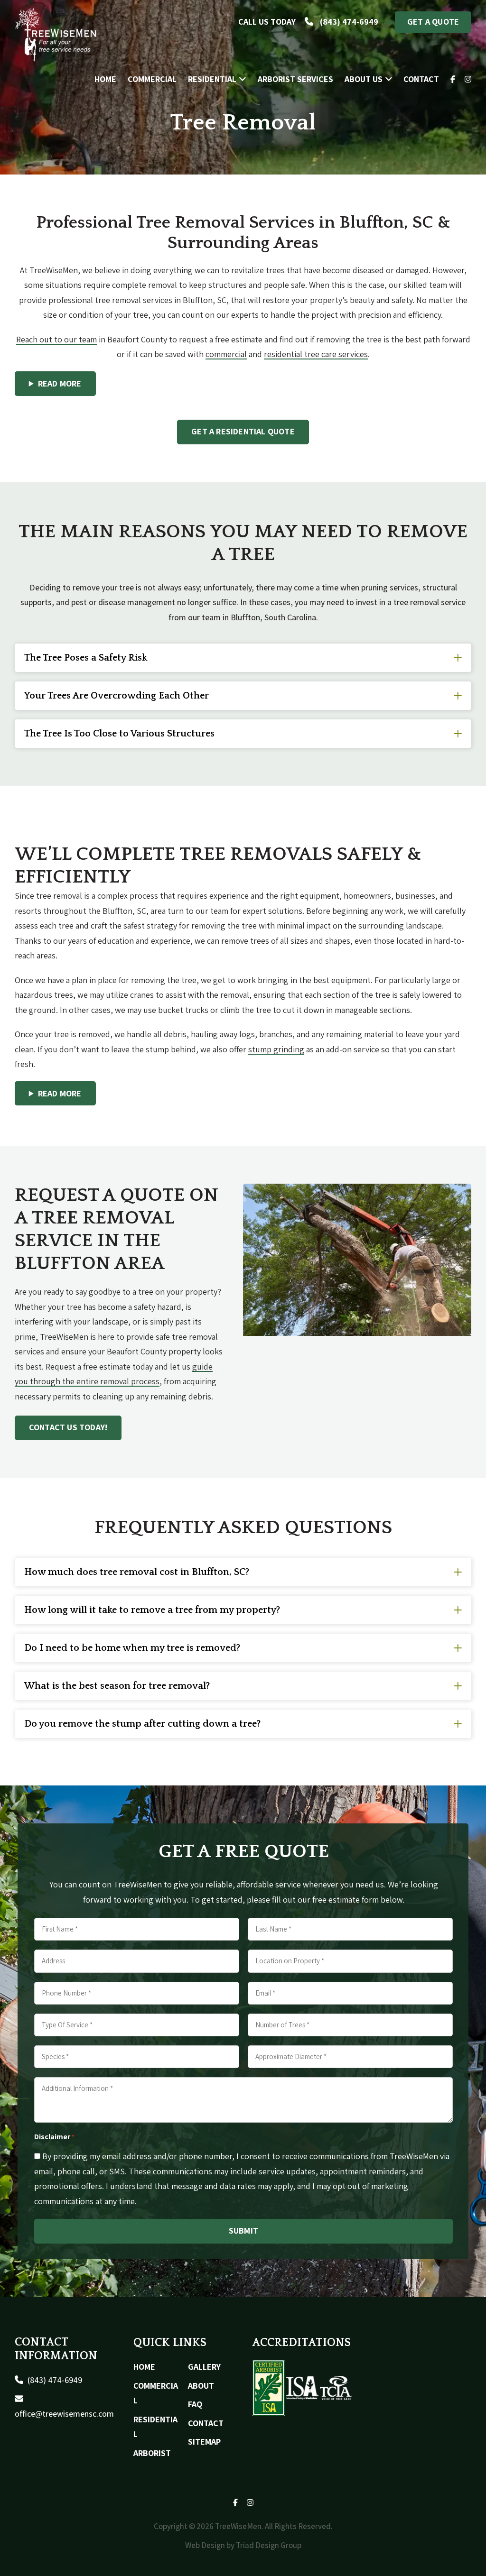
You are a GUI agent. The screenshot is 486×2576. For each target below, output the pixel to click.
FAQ (195, 2404)
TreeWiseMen (56, 35)
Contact (206, 2423)
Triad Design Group (269, 2545)
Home (144, 2367)
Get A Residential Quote (243, 431)
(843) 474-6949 (54, 2380)
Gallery (204, 2367)
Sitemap (204, 2442)
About (201, 2386)
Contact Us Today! (68, 1427)
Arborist (152, 2453)
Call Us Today (308, 22)
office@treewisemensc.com (64, 2414)
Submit (243, 2231)
